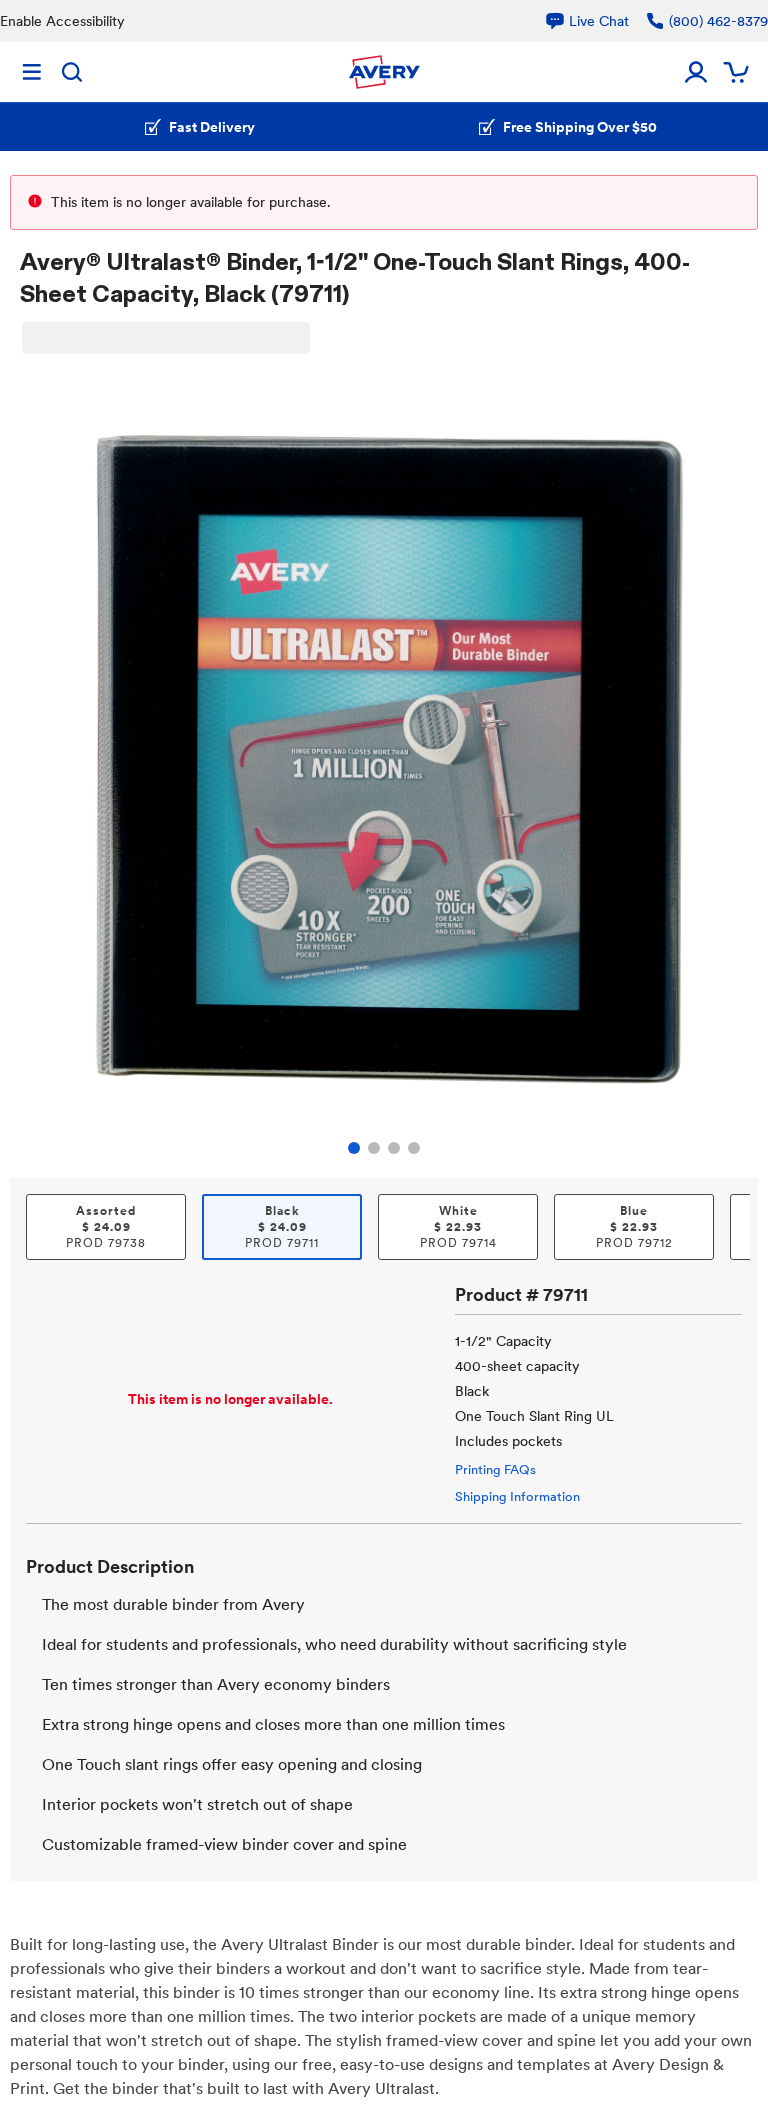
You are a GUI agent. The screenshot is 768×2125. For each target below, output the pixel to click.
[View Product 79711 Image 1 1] (354, 1148)
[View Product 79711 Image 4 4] (414, 1148)
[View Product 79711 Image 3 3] (394, 1148)
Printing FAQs (495, 1469)
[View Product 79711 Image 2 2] (374, 1148)
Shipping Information (517, 1496)
